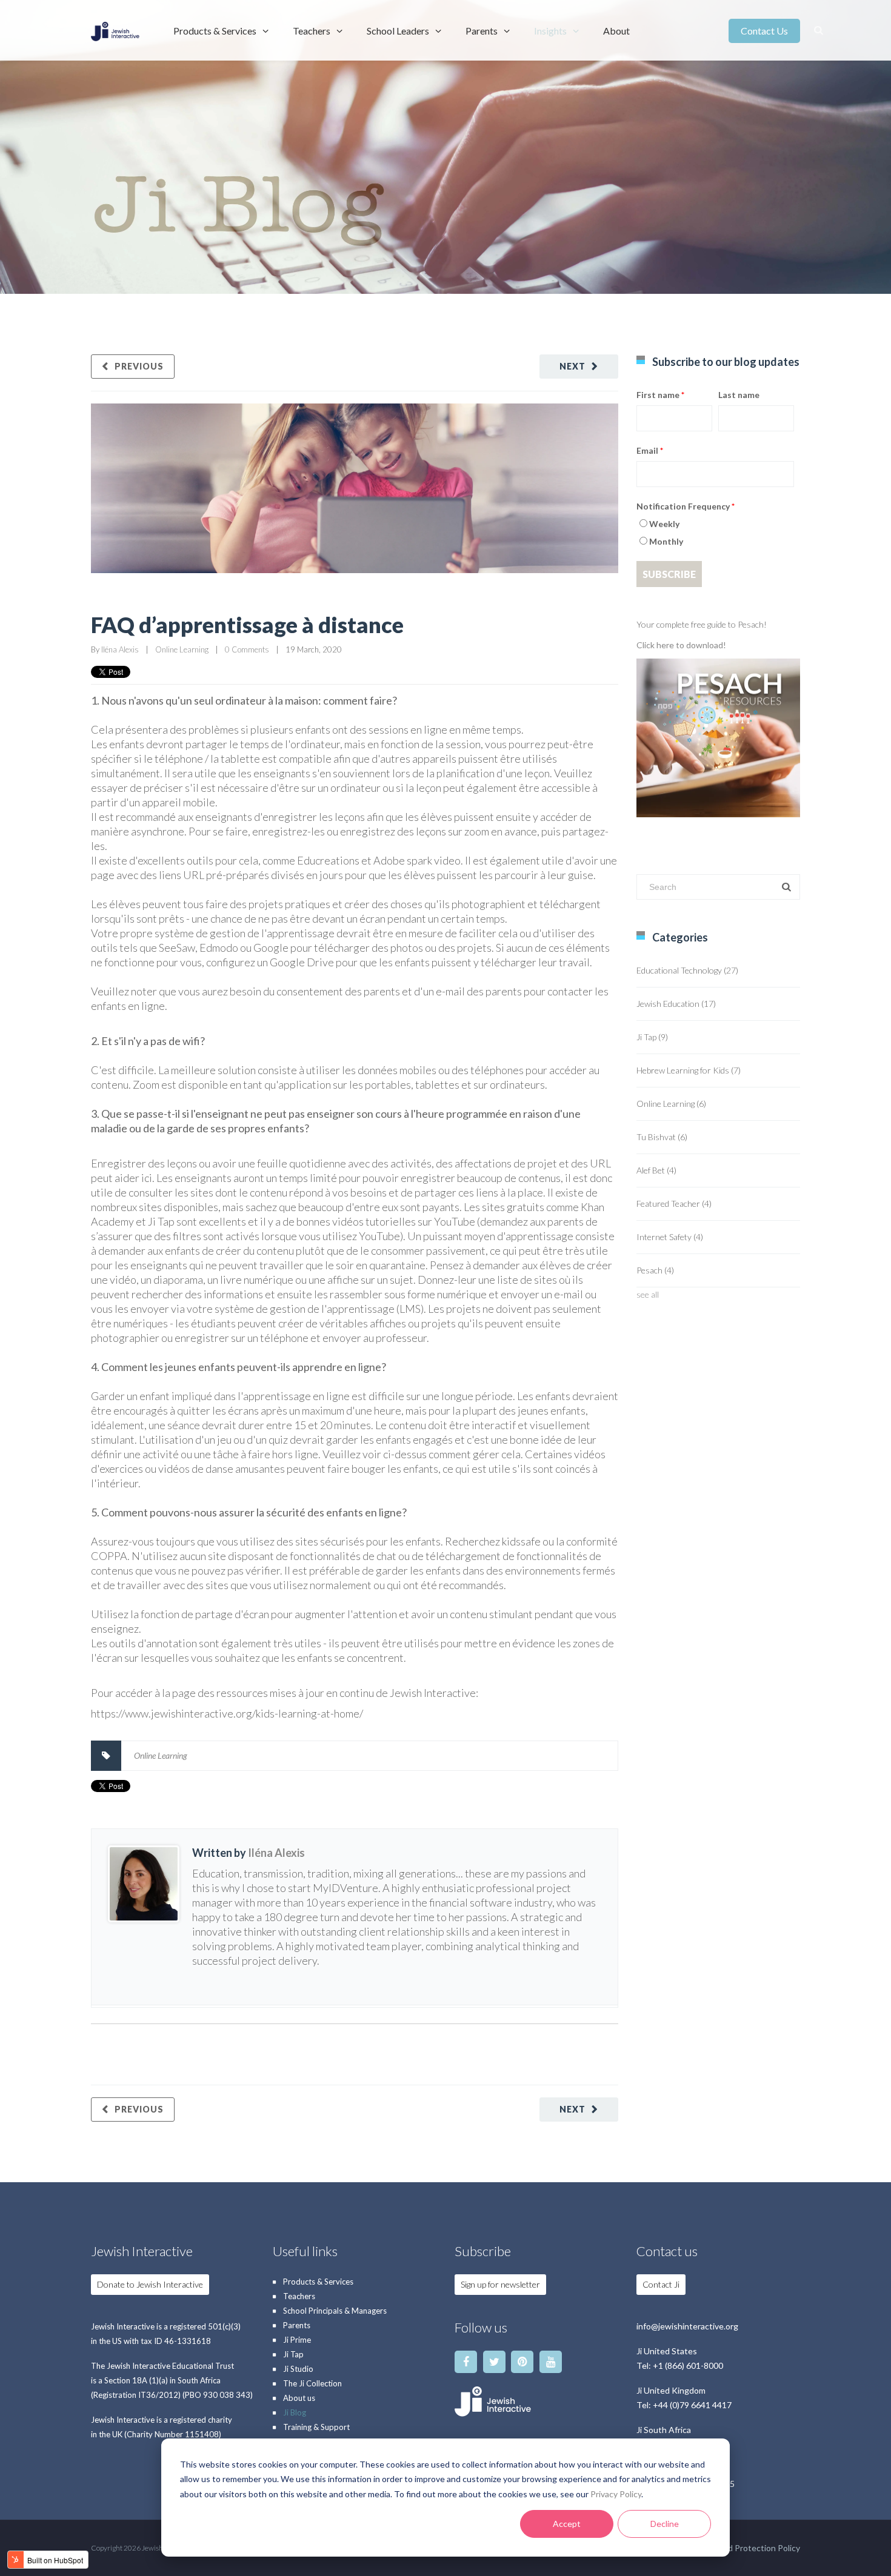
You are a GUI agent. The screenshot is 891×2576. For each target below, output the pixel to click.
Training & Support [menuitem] (316, 2427)
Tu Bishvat (662, 1137)
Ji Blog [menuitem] (295, 2412)
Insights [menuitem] (550, 31)
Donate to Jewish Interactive (150, 2284)
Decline (665, 2524)
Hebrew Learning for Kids (689, 1070)
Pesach (655, 1270)
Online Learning (182, 649)
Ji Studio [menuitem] (298, 2369)
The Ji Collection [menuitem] (312, 2383)
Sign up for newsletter (500, 2284)
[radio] (715, 526)
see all (648, 1294)
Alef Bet (656, 1170)
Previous (139, 366)
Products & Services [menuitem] (215, 31)
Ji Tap (652, 1037)
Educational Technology (687, 970)
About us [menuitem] (299, 2398)
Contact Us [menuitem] (764, 31)
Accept (567, 2524)
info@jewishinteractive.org (687, 2326)
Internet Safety (670, 1237)
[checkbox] (715, 534)
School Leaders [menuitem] (398, 31)
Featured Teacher (674, 1203)
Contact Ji (661, 2284)
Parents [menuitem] (482, 31)
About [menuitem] (616, 31)
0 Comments (247, 649)
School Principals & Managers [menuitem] (335, 2311)
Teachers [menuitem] (312, 31)
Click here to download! (682, 645)
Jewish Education (676, 1004)
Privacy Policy (616, 2494)
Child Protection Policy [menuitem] (757, 2548)
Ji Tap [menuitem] (293, 2354)
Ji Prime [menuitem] (297, 2340)
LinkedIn (199, 1981)
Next (572, 366)
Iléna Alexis (120, 649)
